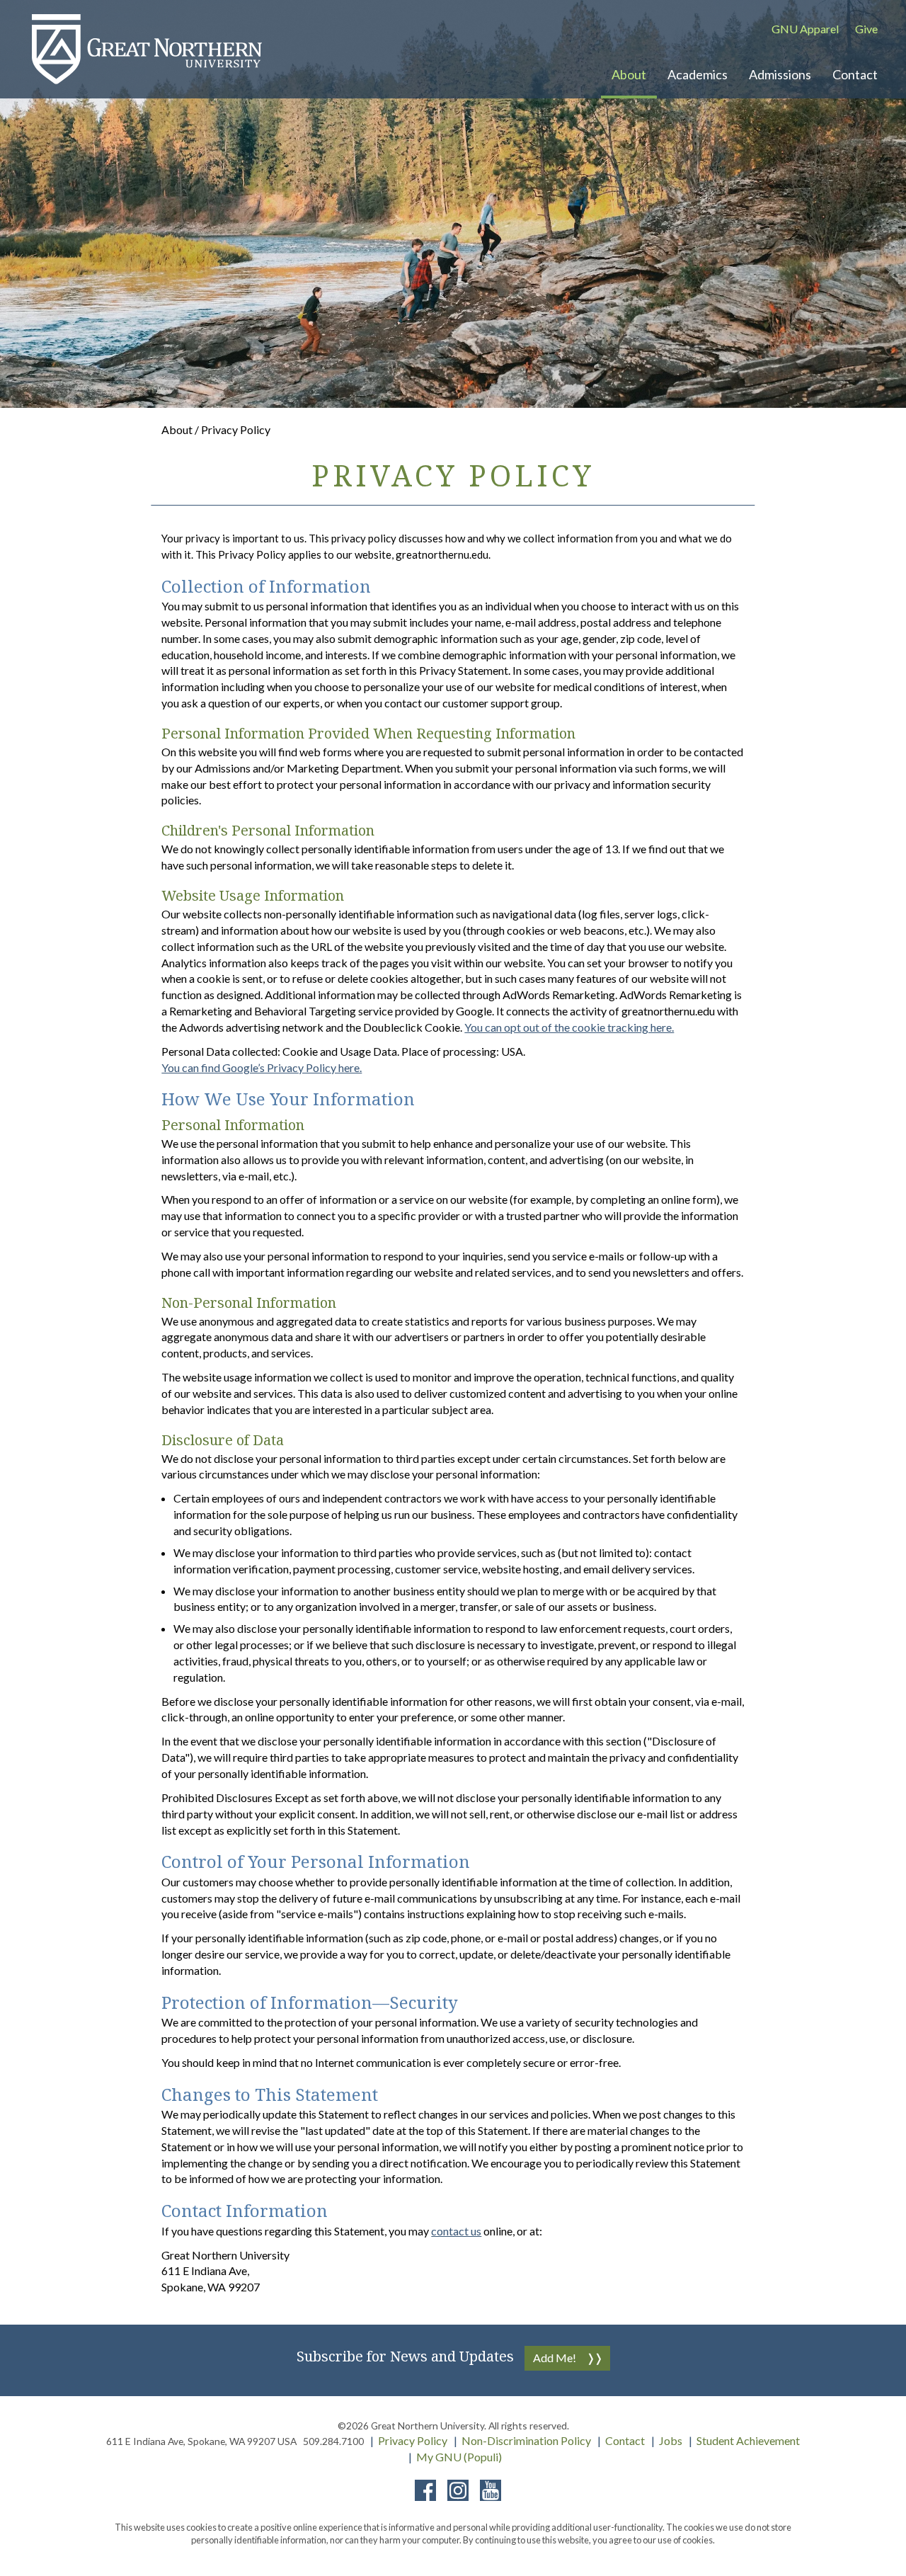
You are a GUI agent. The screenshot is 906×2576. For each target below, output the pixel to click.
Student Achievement (748, 2440)
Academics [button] (698, 74)
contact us (456, 2231)
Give (866, 29)
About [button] (629, 74)
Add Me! (555, 2358)
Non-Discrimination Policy (526, 2440)
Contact (625, 2440)
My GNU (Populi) (459, 2457)
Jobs (671, 2440)
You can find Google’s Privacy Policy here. (262, 1067)
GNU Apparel (805, 29)
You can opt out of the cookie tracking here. (569, 1027)
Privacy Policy (413, 2440)
